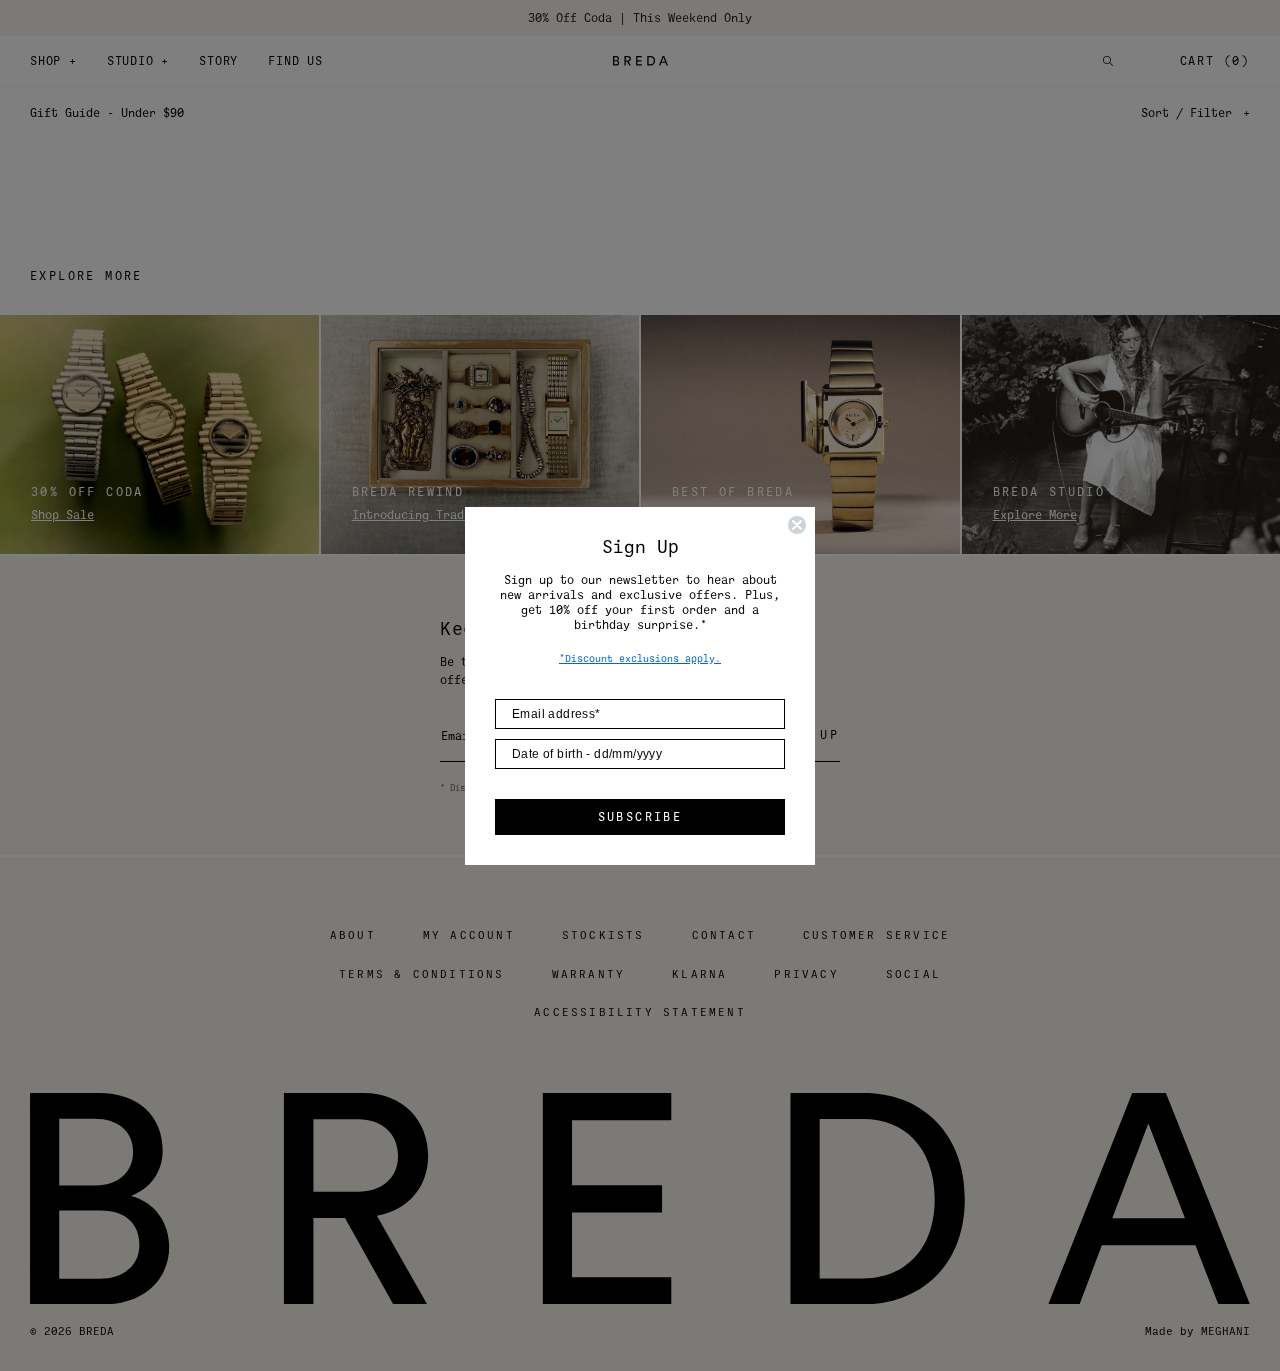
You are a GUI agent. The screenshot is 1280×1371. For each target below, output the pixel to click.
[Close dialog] (797, 525)
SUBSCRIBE (640, 817)
